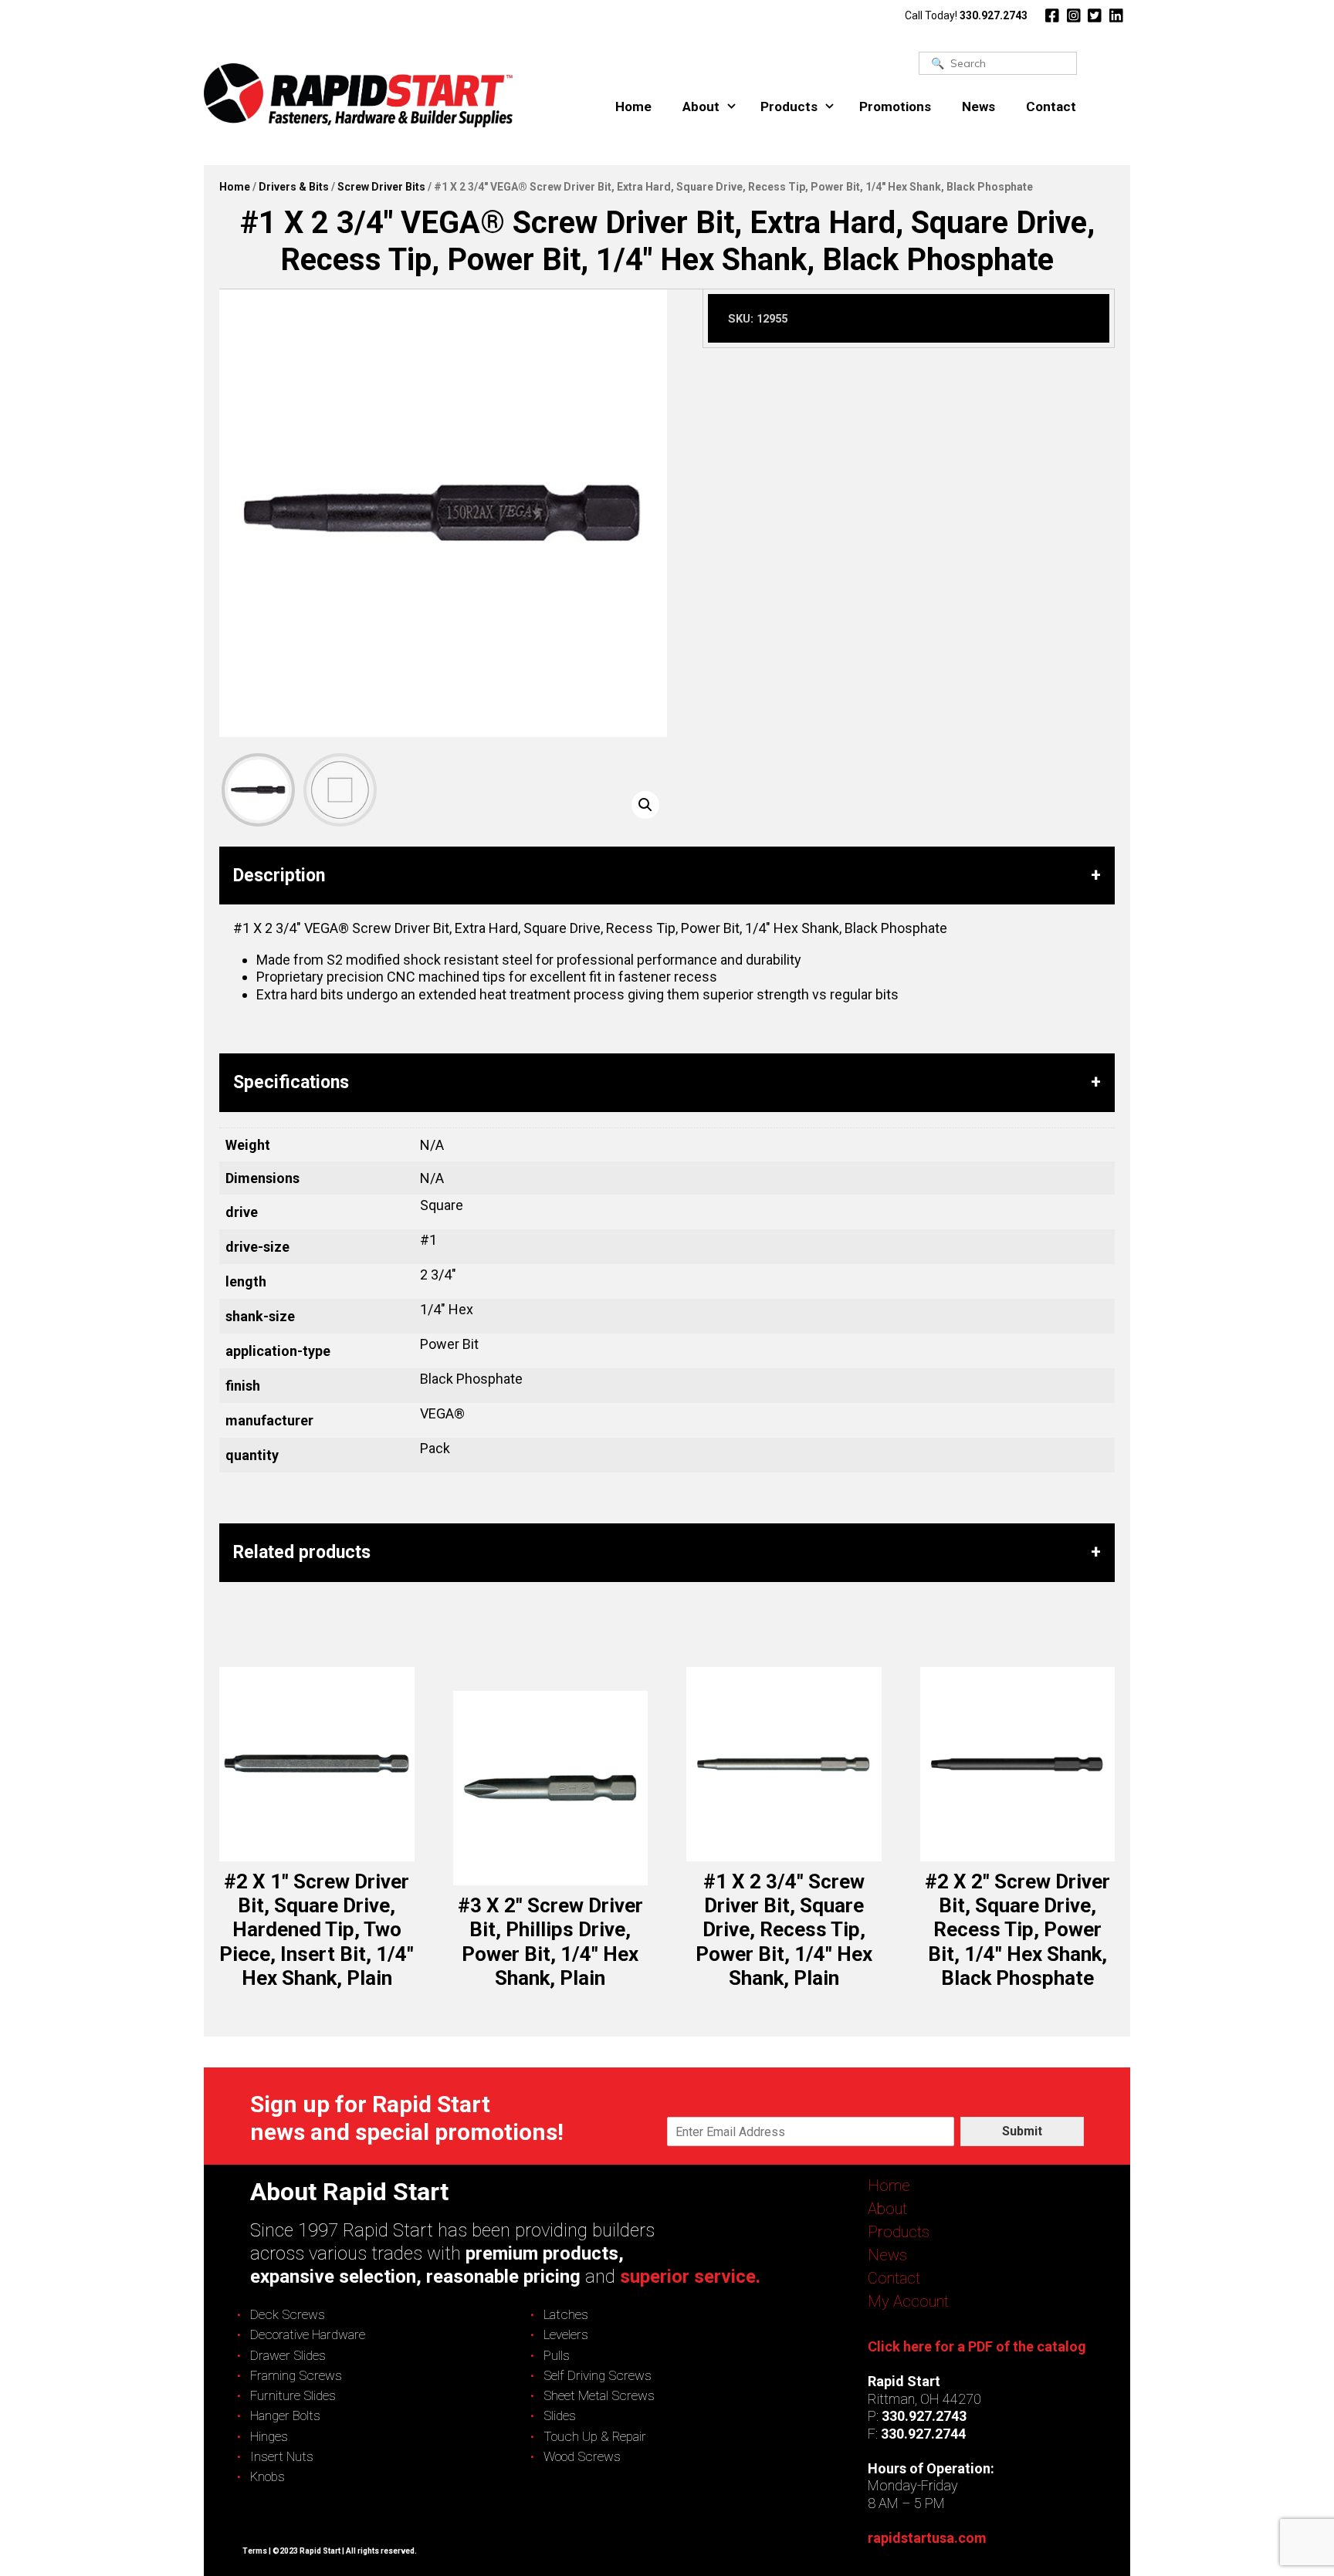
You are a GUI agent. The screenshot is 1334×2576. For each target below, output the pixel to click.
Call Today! (966, 15)
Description (279, 876)
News (978, 106)
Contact (1051, 106)
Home (633, 106)
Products (789, 106)
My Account (908, 2301)
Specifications (291, 1082)
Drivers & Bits (294, 187)
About (701, 106)
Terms (255, 2551)
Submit (1022, 2131)
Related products (302, 1552)
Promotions (895, 106)
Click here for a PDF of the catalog (977, 2346)
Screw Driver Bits (381, 187)
